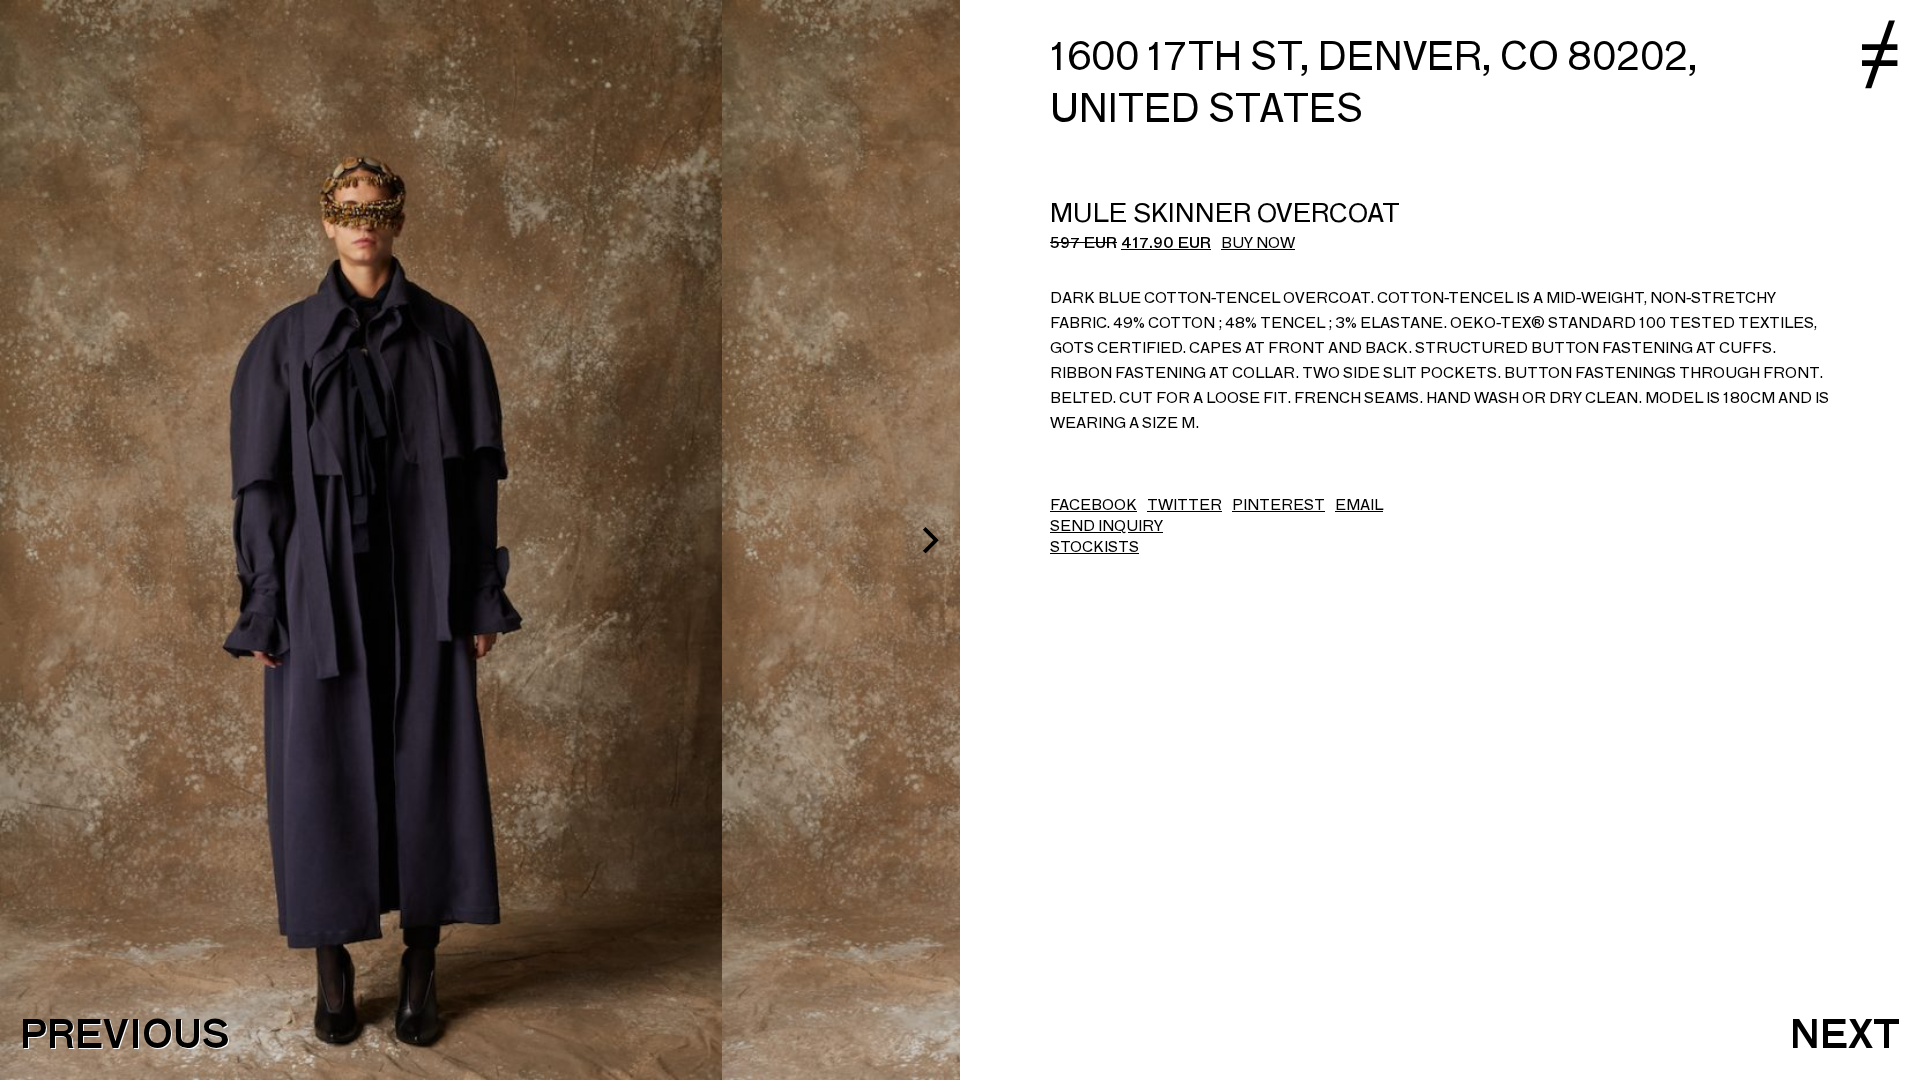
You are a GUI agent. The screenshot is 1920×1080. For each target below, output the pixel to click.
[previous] (32, 540)
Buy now (1258, 242)
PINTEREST (1278, 504)
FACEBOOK (1093, 504)
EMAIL (1359, 504)
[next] (928, 540)
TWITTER (1184, 504)
